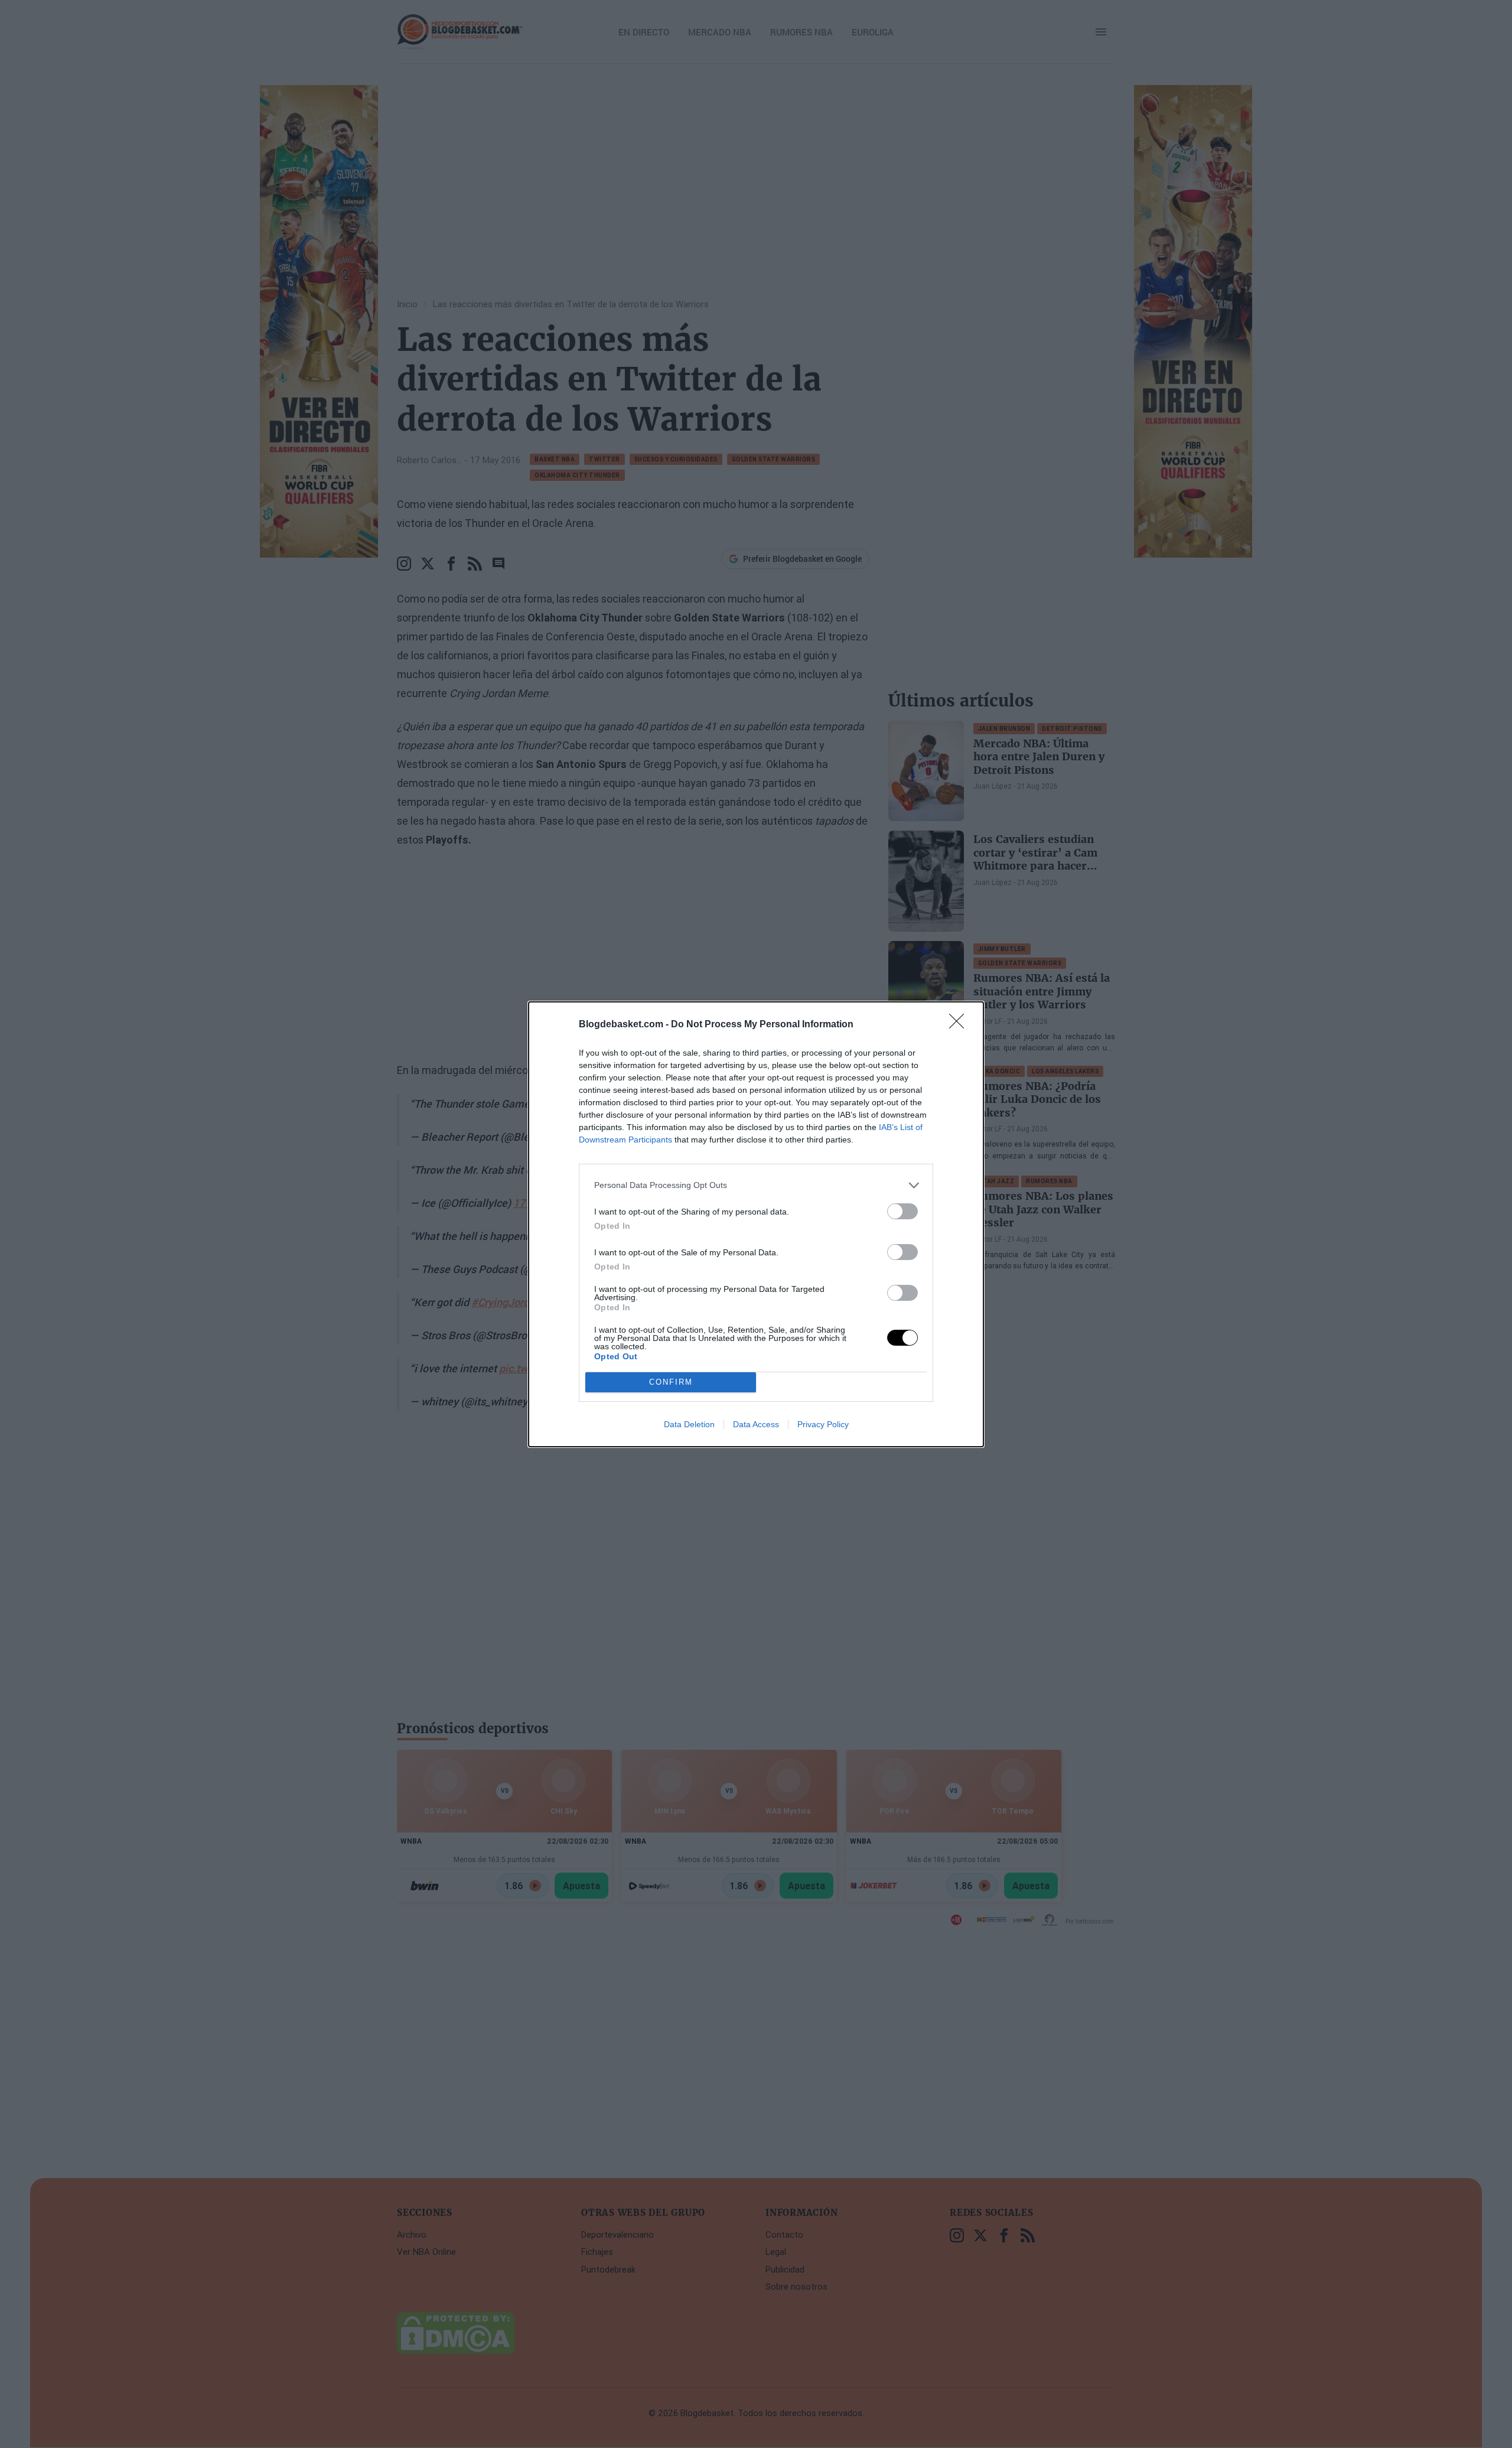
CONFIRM (671, 1382)
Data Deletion (689, 1424)
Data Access (756, 1424)
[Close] (960, 1025)
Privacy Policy (823, 1424)
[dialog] (756, 1224)
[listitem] (756, 1185)
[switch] (902, 1211)
